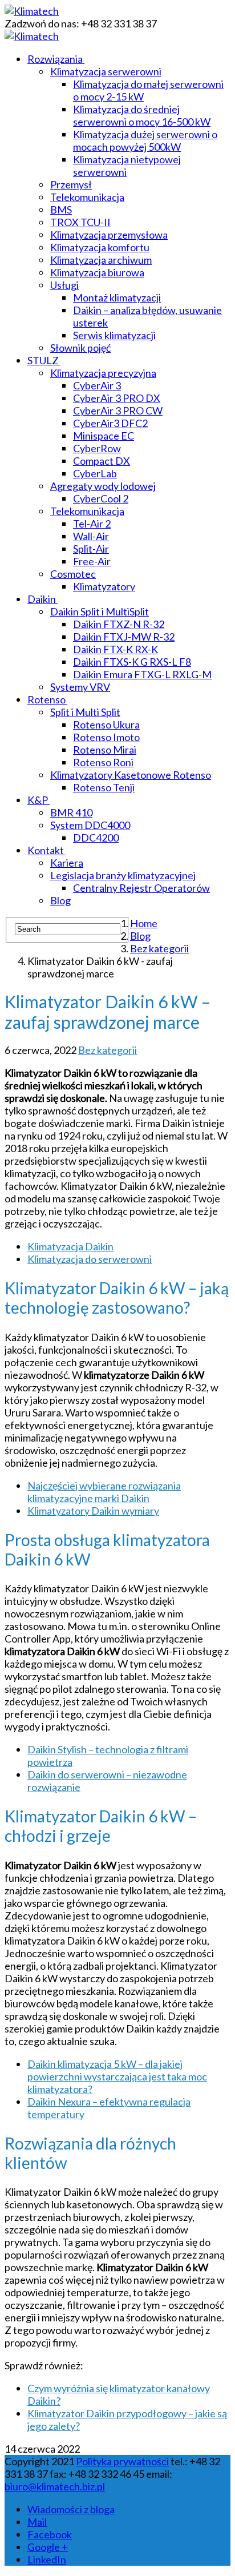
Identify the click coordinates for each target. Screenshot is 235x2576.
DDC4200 (96, 838)
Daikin (42, 599)
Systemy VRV (80, 687)
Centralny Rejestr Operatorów (141, 888)
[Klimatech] (32, 11)
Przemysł (71, 184)
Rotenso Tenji (104, 787)
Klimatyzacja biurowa (97, 272)
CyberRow (97, 448)
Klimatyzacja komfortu (100, 247)
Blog (60, 900)
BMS (61, 210)
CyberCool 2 (101, 498)
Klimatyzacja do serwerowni (90, 1259)
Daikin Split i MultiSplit (100, 611)
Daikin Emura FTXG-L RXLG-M (142, 674)
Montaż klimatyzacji (117, 297)
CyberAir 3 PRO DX (117, 398)
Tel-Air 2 (92, 524)
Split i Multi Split (85, 712)
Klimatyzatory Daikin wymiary (93, 1511)
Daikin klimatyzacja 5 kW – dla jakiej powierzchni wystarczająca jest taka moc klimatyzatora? (117, 2076)
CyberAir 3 (97, 385)
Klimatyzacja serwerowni (106, 71)
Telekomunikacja (87, 197)
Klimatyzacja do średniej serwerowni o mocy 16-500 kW (142, 115)
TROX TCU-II (80, 222)
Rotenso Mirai (105, 750)
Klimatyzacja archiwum (101, 260)
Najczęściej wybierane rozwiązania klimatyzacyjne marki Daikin (104, 1492)
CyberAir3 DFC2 (110, 423)
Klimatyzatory (104, 586)
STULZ (43, 360)
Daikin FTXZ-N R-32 (119, 624)
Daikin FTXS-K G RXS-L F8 (132, 662)
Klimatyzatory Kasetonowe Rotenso (131, 775)
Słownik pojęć (80, 348)
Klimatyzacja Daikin (70, 1246)
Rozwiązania (55, 59)
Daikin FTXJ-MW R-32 (124, 637)
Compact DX (102, 461)
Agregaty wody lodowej (103, 486)
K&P (38, 800)
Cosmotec (73, 574)
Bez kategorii (108, 1050)
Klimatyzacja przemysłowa (109, 235)
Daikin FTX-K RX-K (116, 649)
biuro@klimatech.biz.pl (55, 2486)
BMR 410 (71, 812)
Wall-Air (91, 536)
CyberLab (95, 473)
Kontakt (46, 850)
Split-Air (91, 549)
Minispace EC (104, 436)
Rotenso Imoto (106, 737)
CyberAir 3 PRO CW (118, 410)
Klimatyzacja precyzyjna (103, 373)
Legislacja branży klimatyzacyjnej (123, 875)
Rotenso (46, 699)
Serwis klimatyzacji (114, 335)
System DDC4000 (90, 825)
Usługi (64, 285)
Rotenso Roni (103, 762)
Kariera (67, 863)
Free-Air (92, 561)
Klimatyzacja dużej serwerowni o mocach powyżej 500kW (145, 140)
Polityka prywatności (122, 2461)
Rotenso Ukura (106, 724)
